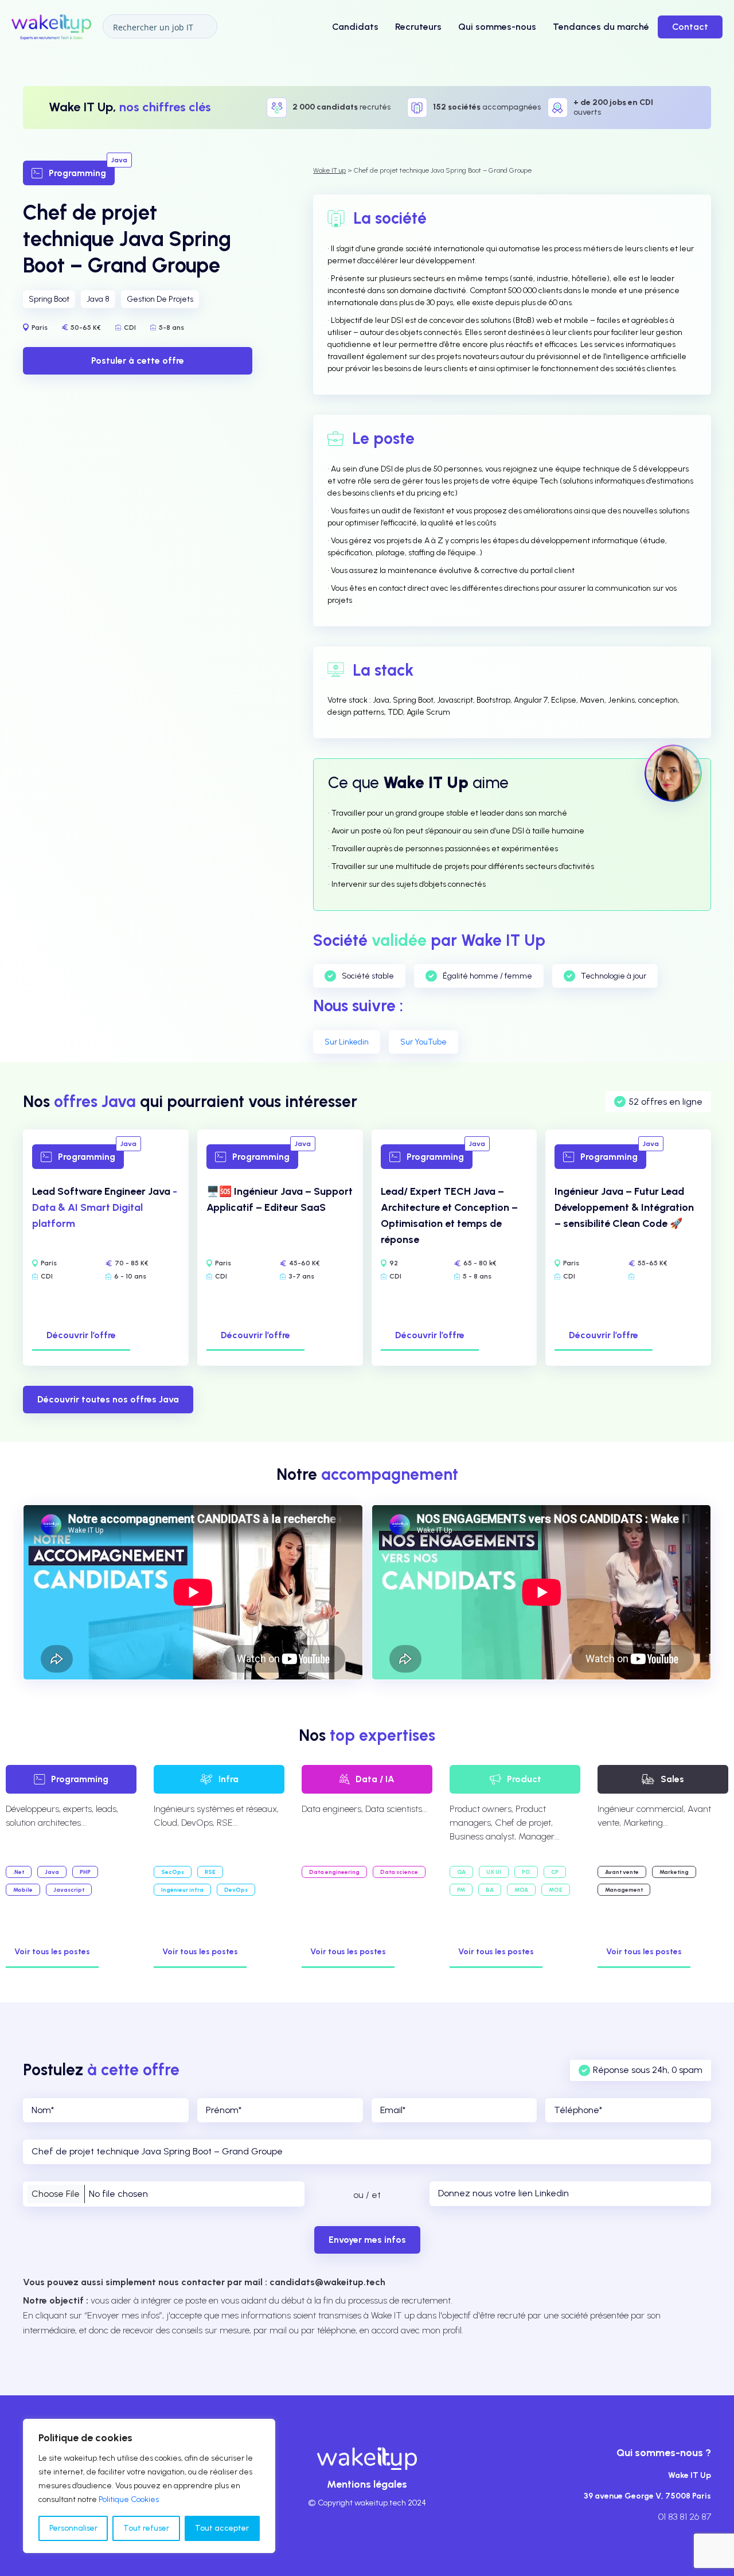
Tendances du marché (601, 27)
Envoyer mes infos (367, 2240)
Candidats (355, 27)
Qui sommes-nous (497, 27)
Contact (690, 27)
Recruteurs (418, 27)
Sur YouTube (423, 1042)
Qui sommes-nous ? (664, 2453)
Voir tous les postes (52, 1952)
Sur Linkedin (347, 1042)
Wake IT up (329, 170)
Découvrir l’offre (81, 1335)
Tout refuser (146, 2528)
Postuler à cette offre (138, 361)
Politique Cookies (129, 2499)
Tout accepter (222, 2528)
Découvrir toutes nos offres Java (108, 1399)
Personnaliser (73, 2528)
